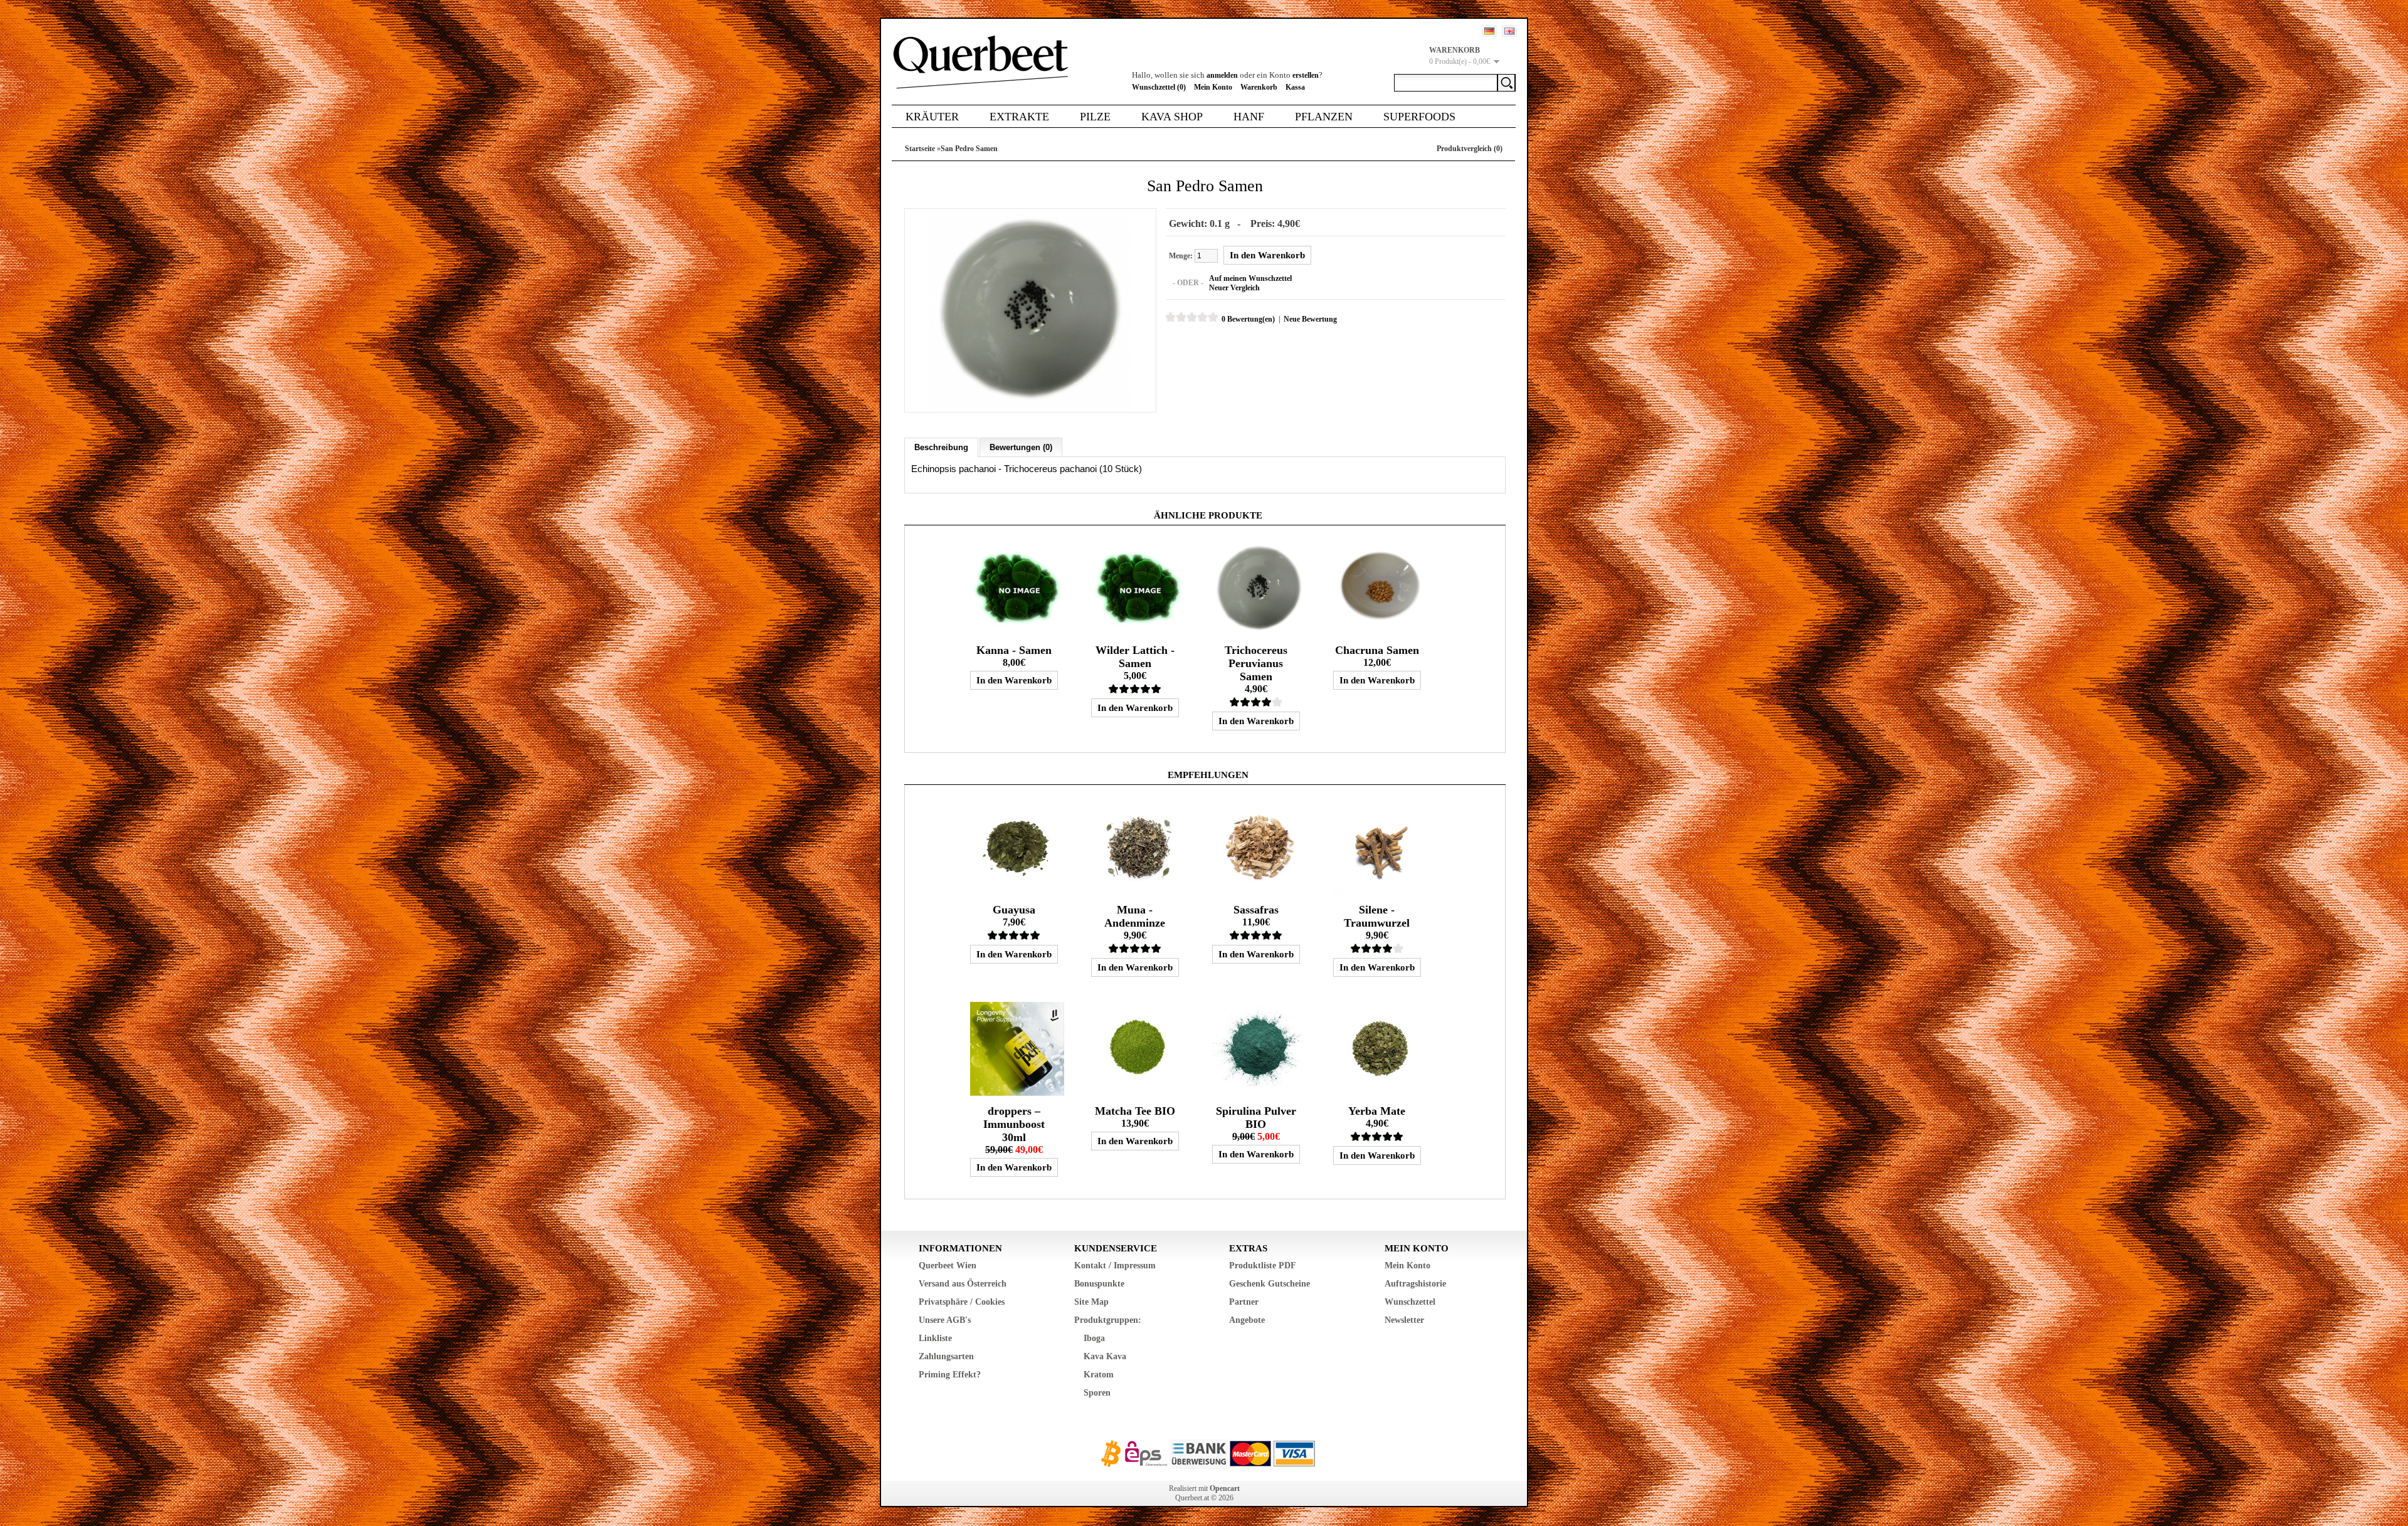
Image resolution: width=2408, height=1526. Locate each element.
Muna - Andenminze (1135, 916)
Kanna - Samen (1014, 650)
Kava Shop (1172, 117)
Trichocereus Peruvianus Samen (1256, 663)
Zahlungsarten (946, 1356)
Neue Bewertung (1310, 319)
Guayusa (1014, 910)
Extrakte (1019, 117)
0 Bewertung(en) (1248, 319)
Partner (1244, 1302)
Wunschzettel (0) (1159, 87)
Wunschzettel (1410, 1302)
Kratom (1099, 1375)
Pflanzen (1324, 117)
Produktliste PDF (1263, 1266)
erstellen (1306, 75)
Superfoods (1419, 117)
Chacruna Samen (1377, 650)
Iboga (1094, 1338)
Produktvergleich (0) (1470, 149)
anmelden (1222, 75)
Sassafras (1256, 910)
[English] (1509, 31)
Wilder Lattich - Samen (1135, 657)
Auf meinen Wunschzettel (1250, 278)
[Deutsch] (1489, 31)
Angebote (1247, 1320)
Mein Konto (1213, 87)
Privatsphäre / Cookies (962, 1302)
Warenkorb (1259, 87)
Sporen (1097, 1393)
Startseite (920, 149)
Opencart (1225, 1488)
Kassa (1295, 87)
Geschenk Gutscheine (1270, 1284)
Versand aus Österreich (963, 1284)
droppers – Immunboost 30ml (1014, 1124)
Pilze (1095, 117)
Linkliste (935, 1338)
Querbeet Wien (948, 1266)
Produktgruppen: (1108, 1320)
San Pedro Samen (969, 149)
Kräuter (932, 117)
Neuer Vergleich (1234, 288)
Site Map (1091, 1302)
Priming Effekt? (950, 1375)
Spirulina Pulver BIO (1256, 1118)
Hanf (1249, 117)
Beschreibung (941, 447)
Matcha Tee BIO (1135, 1111)
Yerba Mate (1377, 1111)
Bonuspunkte (1099, 1284)
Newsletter (1404, 1320)
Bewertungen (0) (1021, 447)
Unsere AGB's (945, 1320)
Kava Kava (1105, 1356)
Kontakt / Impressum (1115, 1266)
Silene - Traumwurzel (1377, 916)
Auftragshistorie (1415, 1284)
